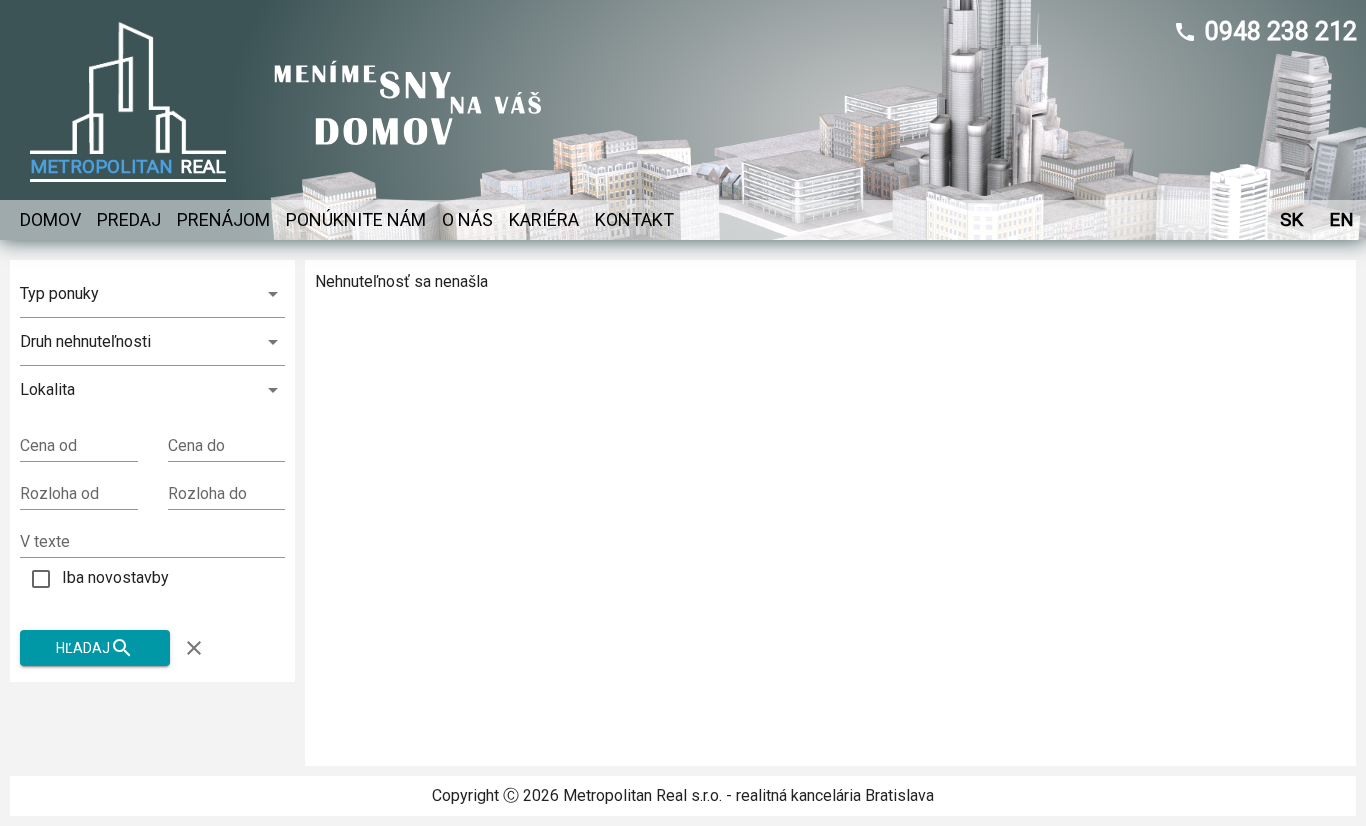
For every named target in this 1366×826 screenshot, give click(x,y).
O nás (467, 219)
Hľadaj (83, 648)
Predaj (129, 219)
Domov (50, 219)
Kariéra (544, 219)
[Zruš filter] (194, 648)
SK (1291, 219)
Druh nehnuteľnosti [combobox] (85, 341)
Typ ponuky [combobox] (59, 293)
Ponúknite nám (356, 219)
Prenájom (223, 219)
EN (1341, 219)
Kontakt (634, 219)
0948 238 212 (1281, 31)
